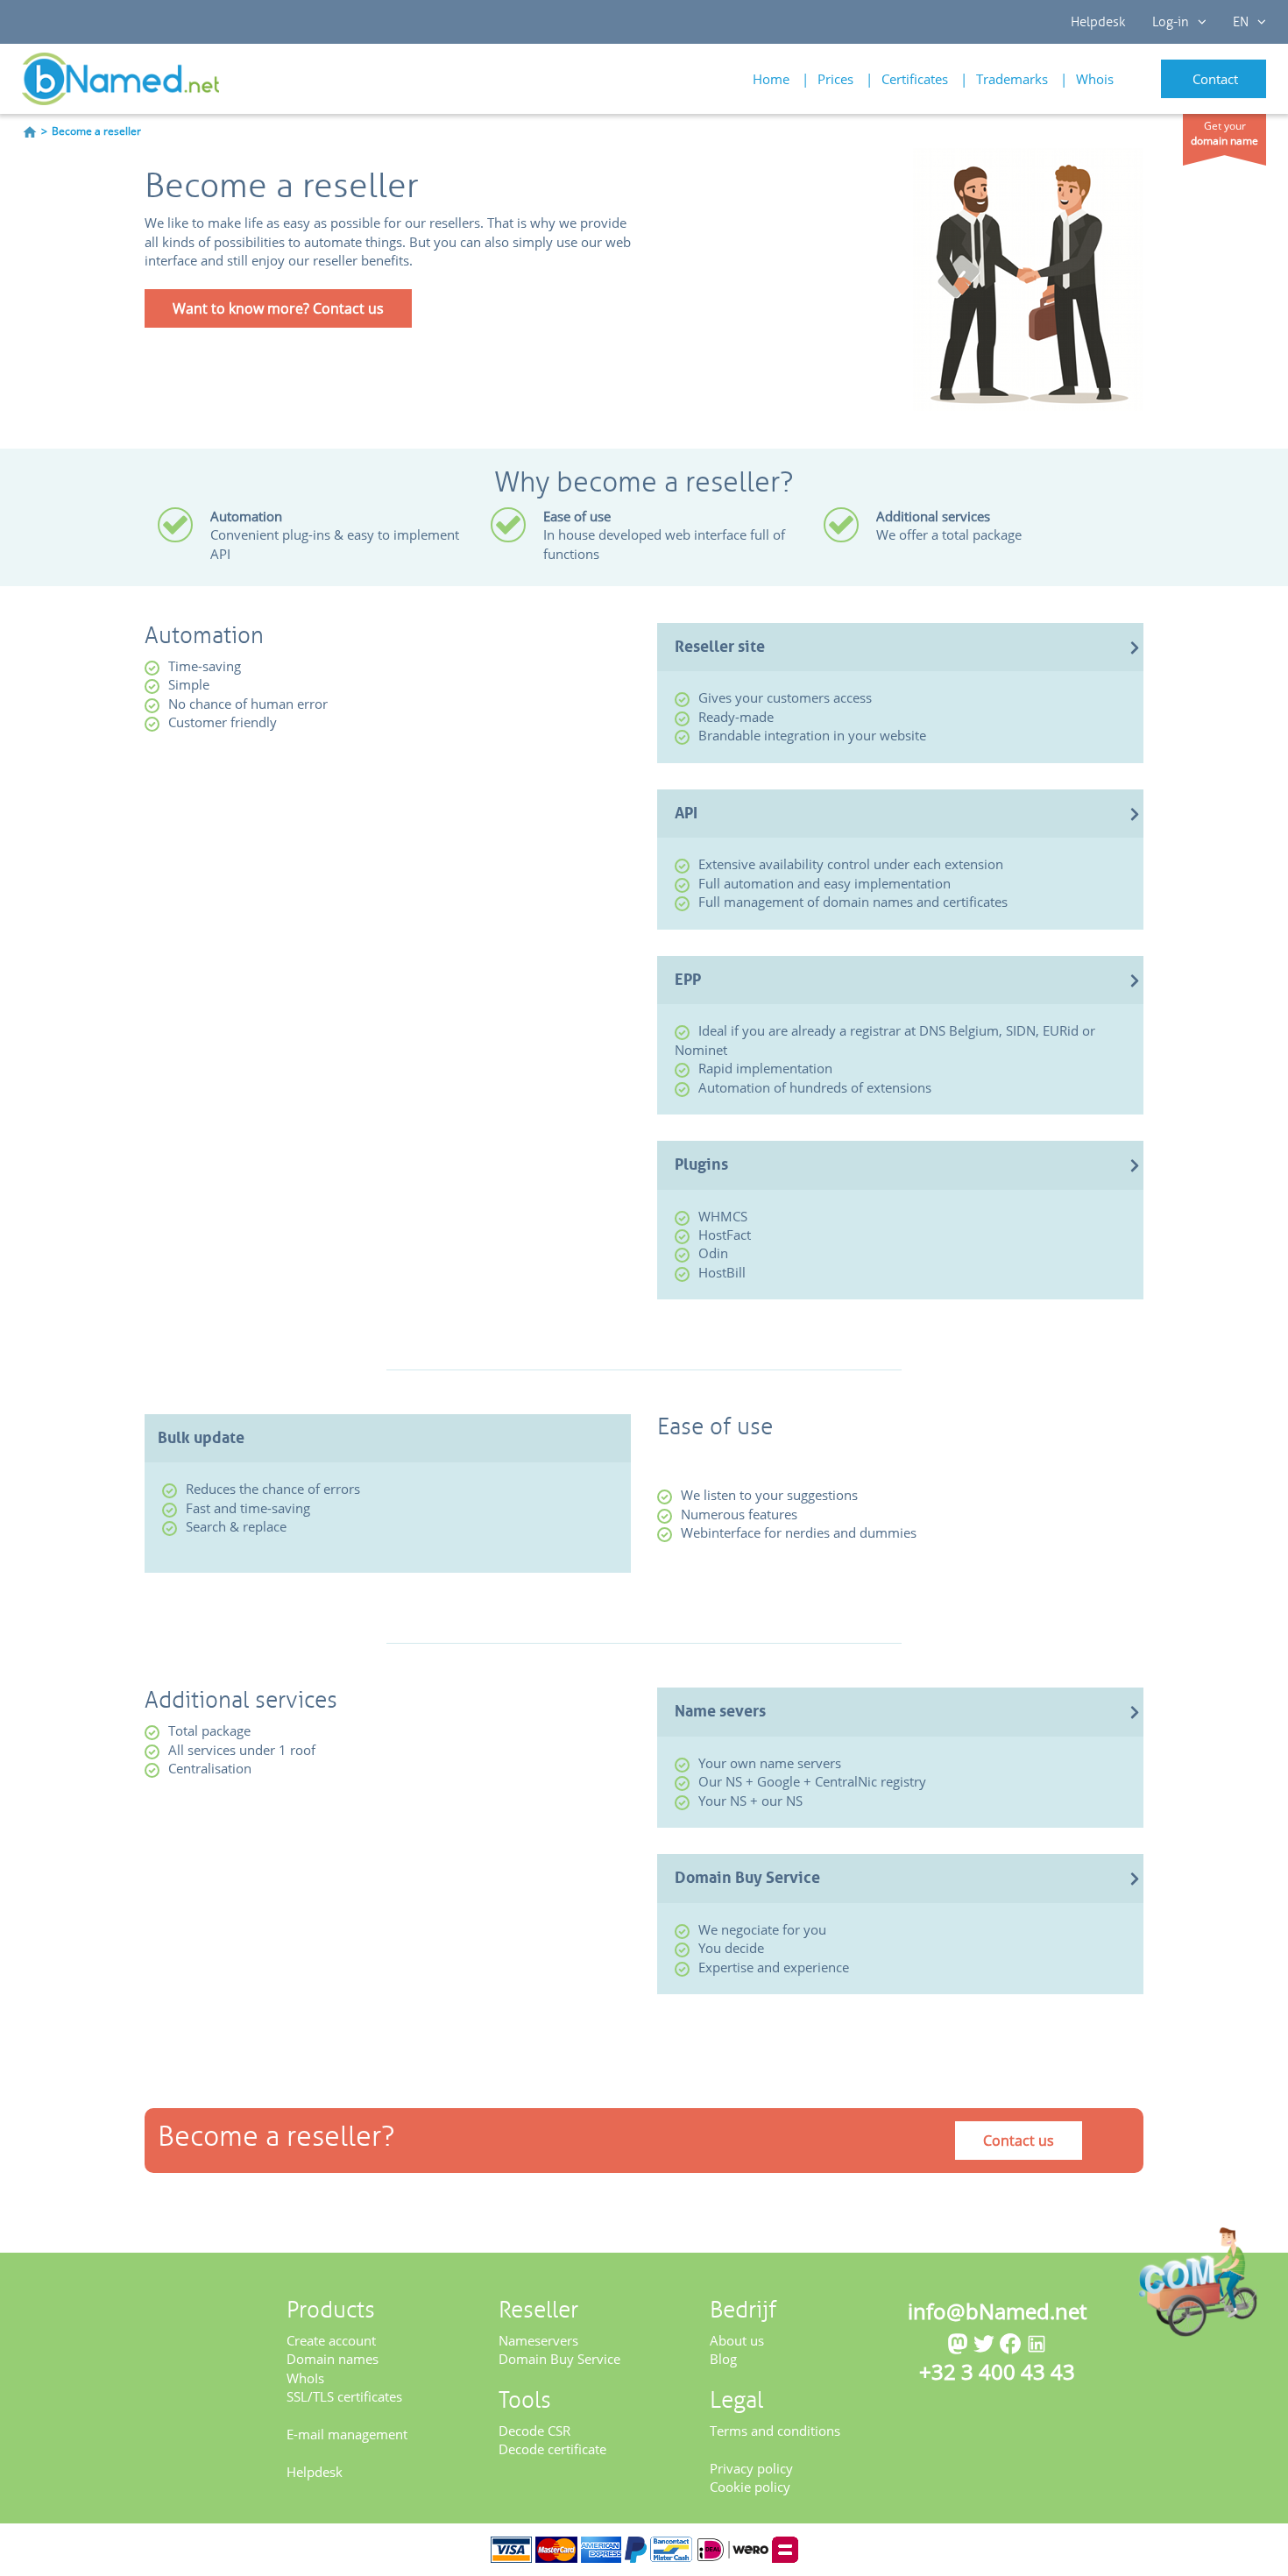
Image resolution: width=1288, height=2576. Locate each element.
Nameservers (538, 2340)
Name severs (720, 1711)
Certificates (915, 79)
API (686, 813)
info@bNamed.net (997, 2311)
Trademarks (1012, 79)
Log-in (1171, 22)
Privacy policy (751, 2468)
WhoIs (305, 2378)
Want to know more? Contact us (278, 308)
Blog (723, 2359)
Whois (1095, 79)
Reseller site (720, 647)
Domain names (333, 2359)
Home (771, 79)
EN (1241, 22)
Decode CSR (534, 2431)
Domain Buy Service (747, 1878)
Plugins (701, 1164)
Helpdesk (1098, 22)
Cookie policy (750, 2487)
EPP (688, 980)
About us (737, 2340)
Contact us (1019, 2141)
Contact (1215, 79)
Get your (1224, 133)
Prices (835, 79)
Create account (331, 2340)
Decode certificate (552, 2449)
